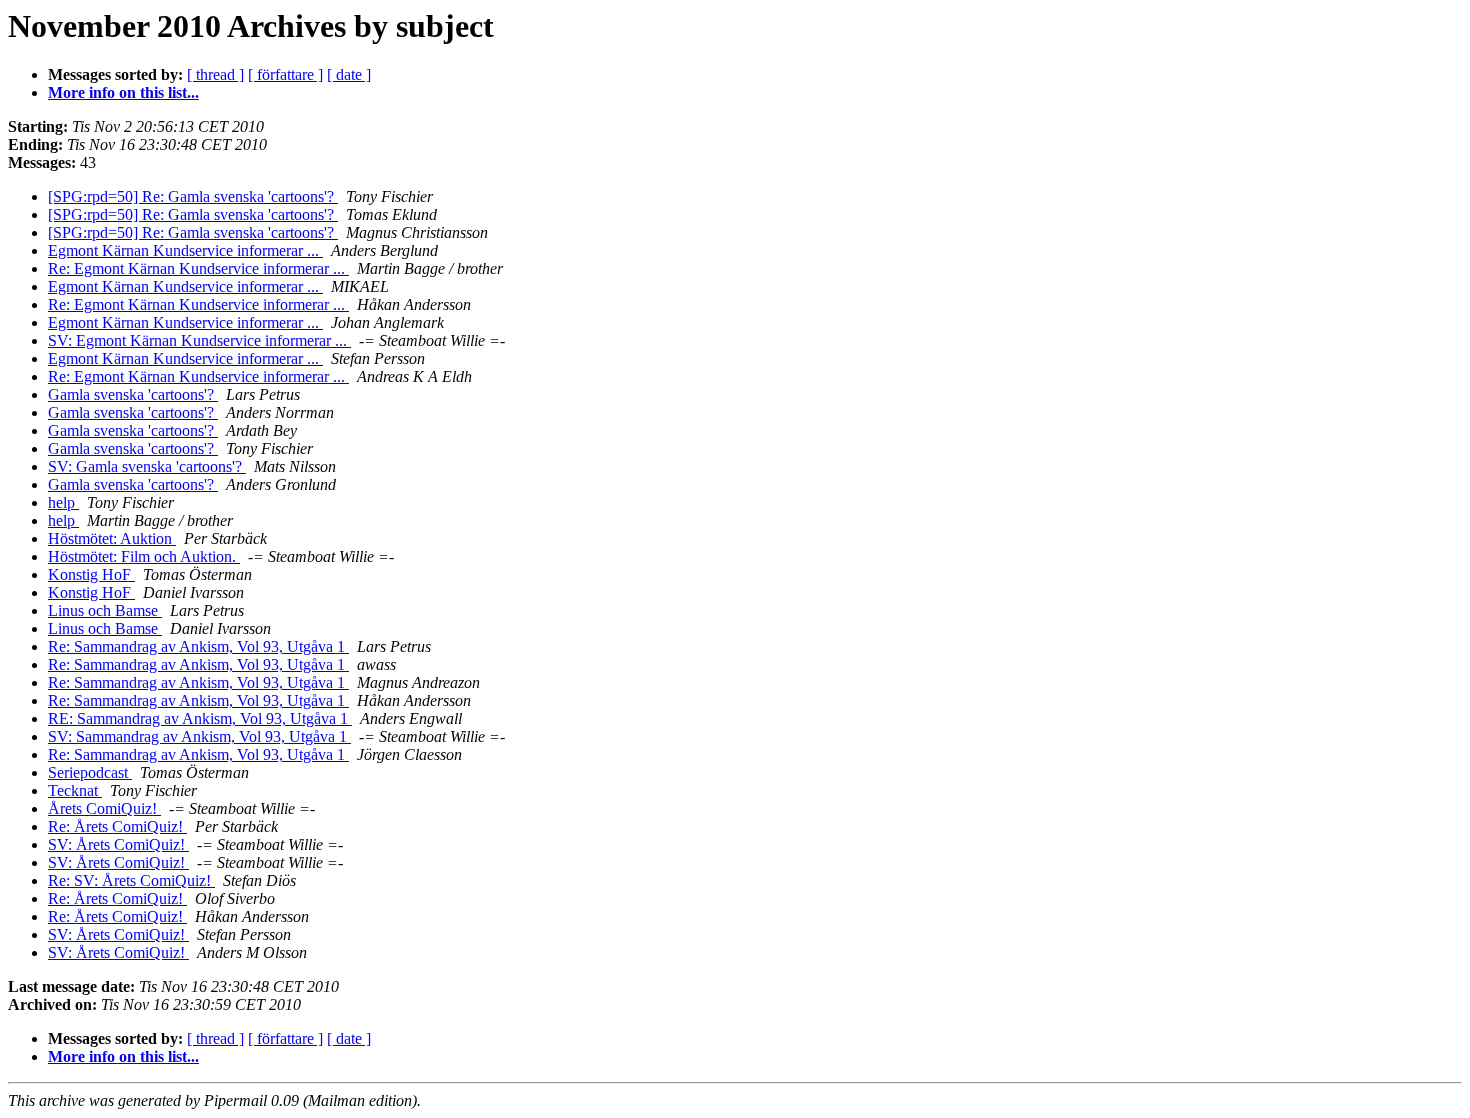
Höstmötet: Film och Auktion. (144, 556)
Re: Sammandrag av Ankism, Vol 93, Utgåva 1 (198, 646)
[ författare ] (285, 74)
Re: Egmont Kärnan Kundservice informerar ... (198, 268)
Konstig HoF (91, 574)
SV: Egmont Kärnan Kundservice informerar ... (199, 340)
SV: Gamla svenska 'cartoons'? (147, 466)
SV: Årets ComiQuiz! (118, 844)
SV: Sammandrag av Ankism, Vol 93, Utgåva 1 (199, 736)
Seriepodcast (90, 772)
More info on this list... (123, 92)
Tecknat (75, 790)
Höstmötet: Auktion (112, 538)
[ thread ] (215, 74)
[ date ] (349, 74)
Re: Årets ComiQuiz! (117, 826)
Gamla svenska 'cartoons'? (133, 394)
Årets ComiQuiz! (104, 808)
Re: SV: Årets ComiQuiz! (131, 880)
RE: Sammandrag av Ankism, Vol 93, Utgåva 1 (200, 718)
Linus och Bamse (105, 610)
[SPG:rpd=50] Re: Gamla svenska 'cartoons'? (193, 196)
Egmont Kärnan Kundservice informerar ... (185, 250)
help (63, 502)
